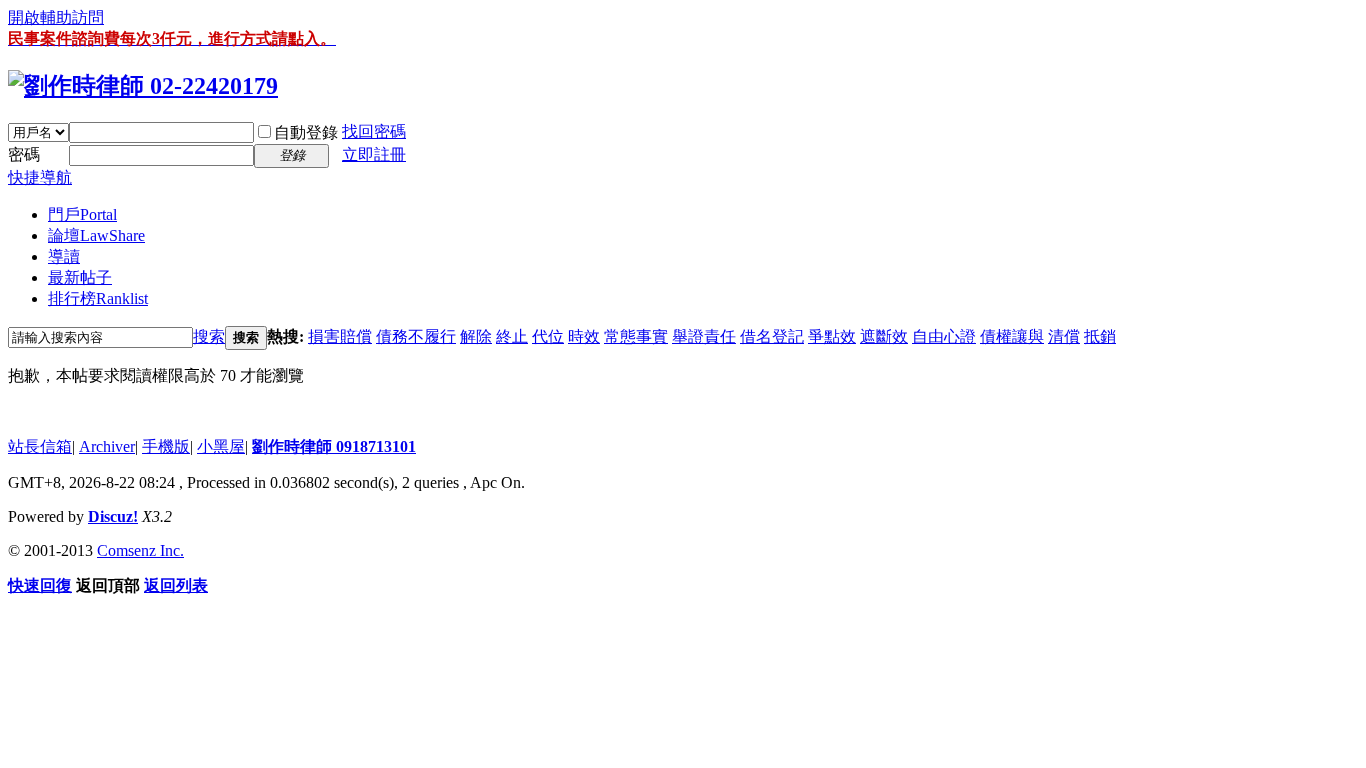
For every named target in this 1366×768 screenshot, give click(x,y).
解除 (476, 336)
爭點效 (832, 336)
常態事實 (636, 336)
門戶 (82, 214)
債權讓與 (1012, 336)
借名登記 (772, 336)
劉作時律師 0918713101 (334, 446)
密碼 (24, 154)
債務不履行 (416, 336)
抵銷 (1100, 336)
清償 (1064, 336)
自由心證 (944, 336)
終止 (512, 336)
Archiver (107, 446)
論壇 (96, 235)
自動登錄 (306, 132)
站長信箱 (40, 446)
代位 (548, 336)
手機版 (166, 446)
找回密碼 (374, 131)
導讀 (64, 256)
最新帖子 (80, 277)
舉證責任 (704, 336)
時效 (584, 336)
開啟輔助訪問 (56, 17)
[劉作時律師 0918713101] (143, 86)
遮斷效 (884, 336)
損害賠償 (340, 336)
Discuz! (113, 516)
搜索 (209, 336)
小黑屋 (221, 446)
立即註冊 (374, 154)
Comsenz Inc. (140, 550)
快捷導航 (40, 177)
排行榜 (98, 298)
